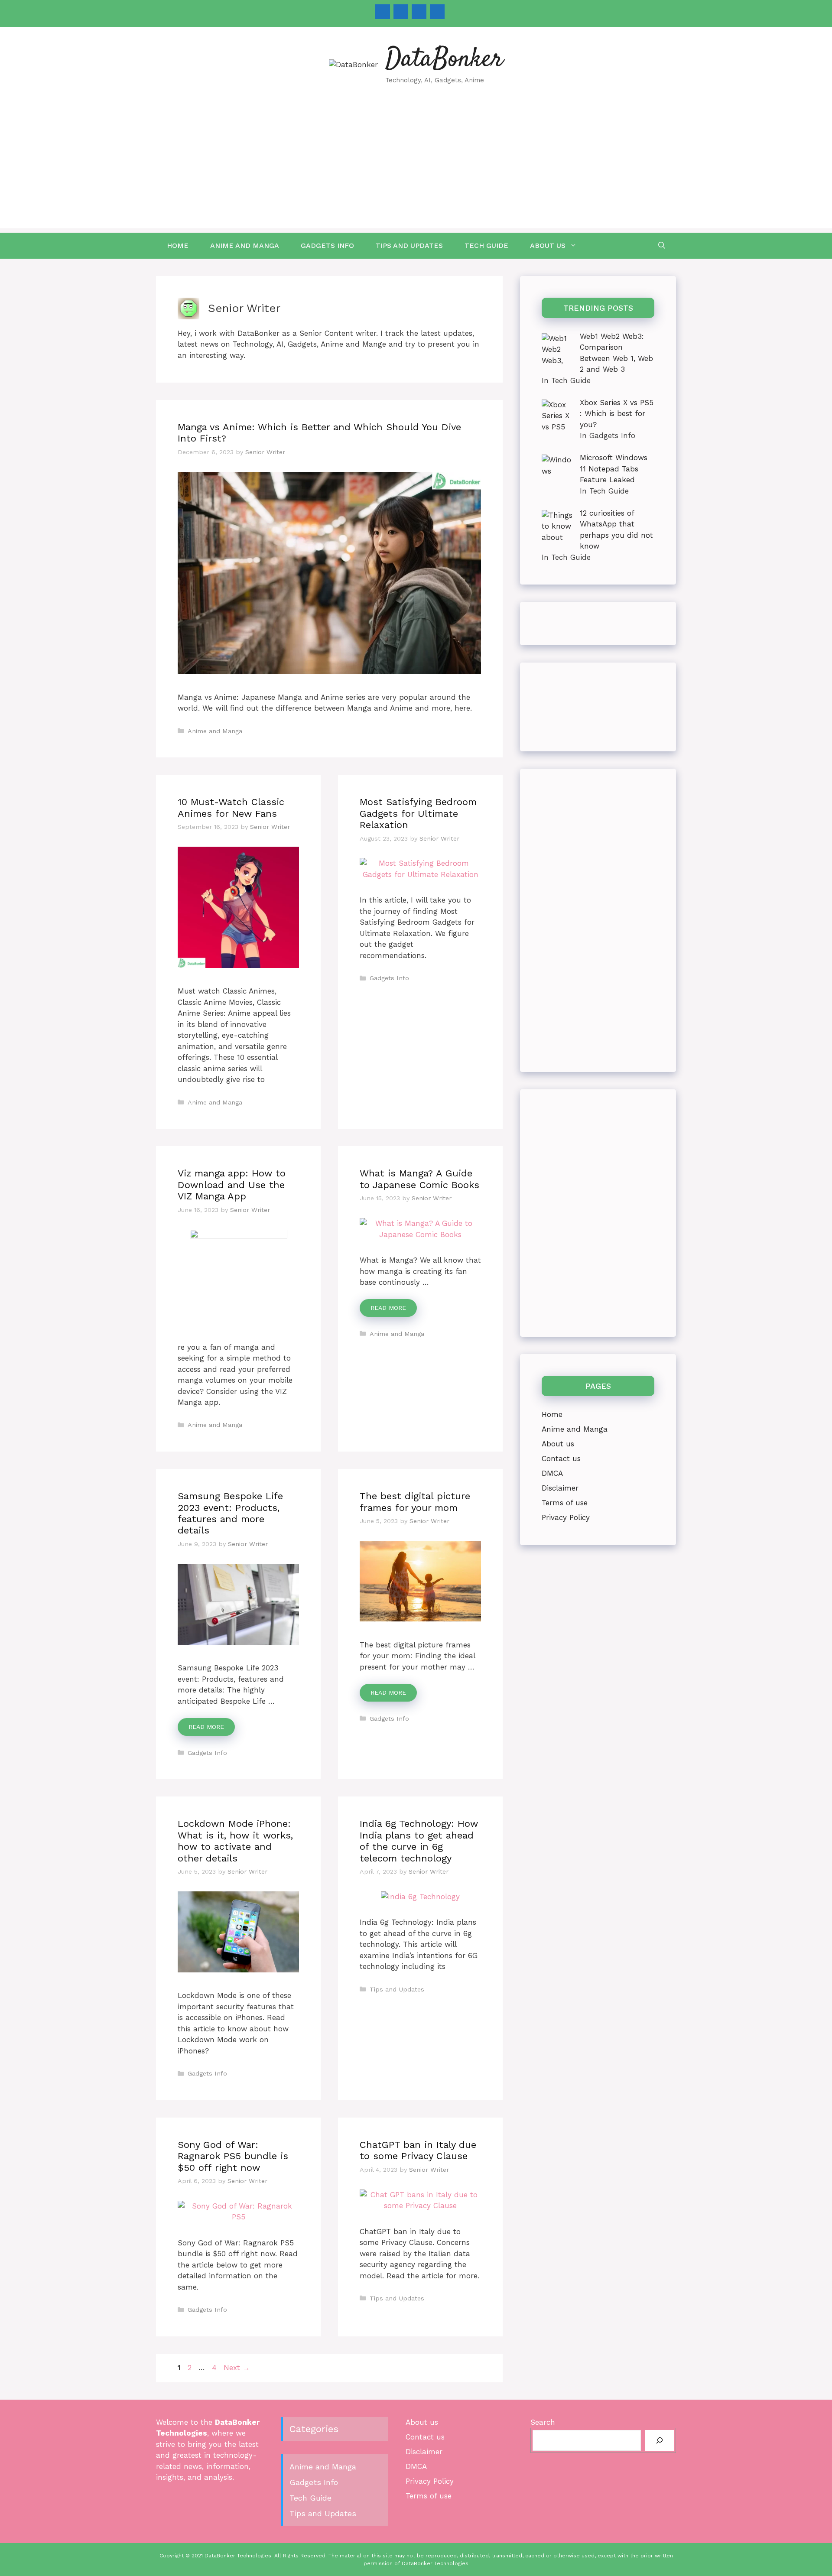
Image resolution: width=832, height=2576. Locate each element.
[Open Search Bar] (662, 246)
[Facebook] (383, 12)
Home (178, 245)
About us (548, 245)
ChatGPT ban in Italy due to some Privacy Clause (418, 2150)
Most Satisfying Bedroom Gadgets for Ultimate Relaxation (418, 813)
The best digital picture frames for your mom (415, 1502)
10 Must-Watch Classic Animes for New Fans (231, 807)
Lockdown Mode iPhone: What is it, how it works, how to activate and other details (235, 1841)
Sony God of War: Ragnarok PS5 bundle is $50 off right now (233, 2156)
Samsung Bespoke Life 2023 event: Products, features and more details (230, 1513)
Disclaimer (560, 1488)
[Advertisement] (416, 168)
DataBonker (444, 60)
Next (237, 2368)
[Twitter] (437, 12)
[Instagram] (401, 12)
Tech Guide (486, 245)
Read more (388, 1308)
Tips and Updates (409, 245)
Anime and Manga (245, 245)
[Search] (660, 2440)
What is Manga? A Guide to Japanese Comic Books (419, 1179)
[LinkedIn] (419, 12)
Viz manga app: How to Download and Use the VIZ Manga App (232, 1185)
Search (543, 2422)
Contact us (561, 1459)
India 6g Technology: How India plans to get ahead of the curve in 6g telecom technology (419, 1841)
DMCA (552, 1473)
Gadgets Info (327, 245)
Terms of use (565, 1503)
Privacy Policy (566, 1517)
